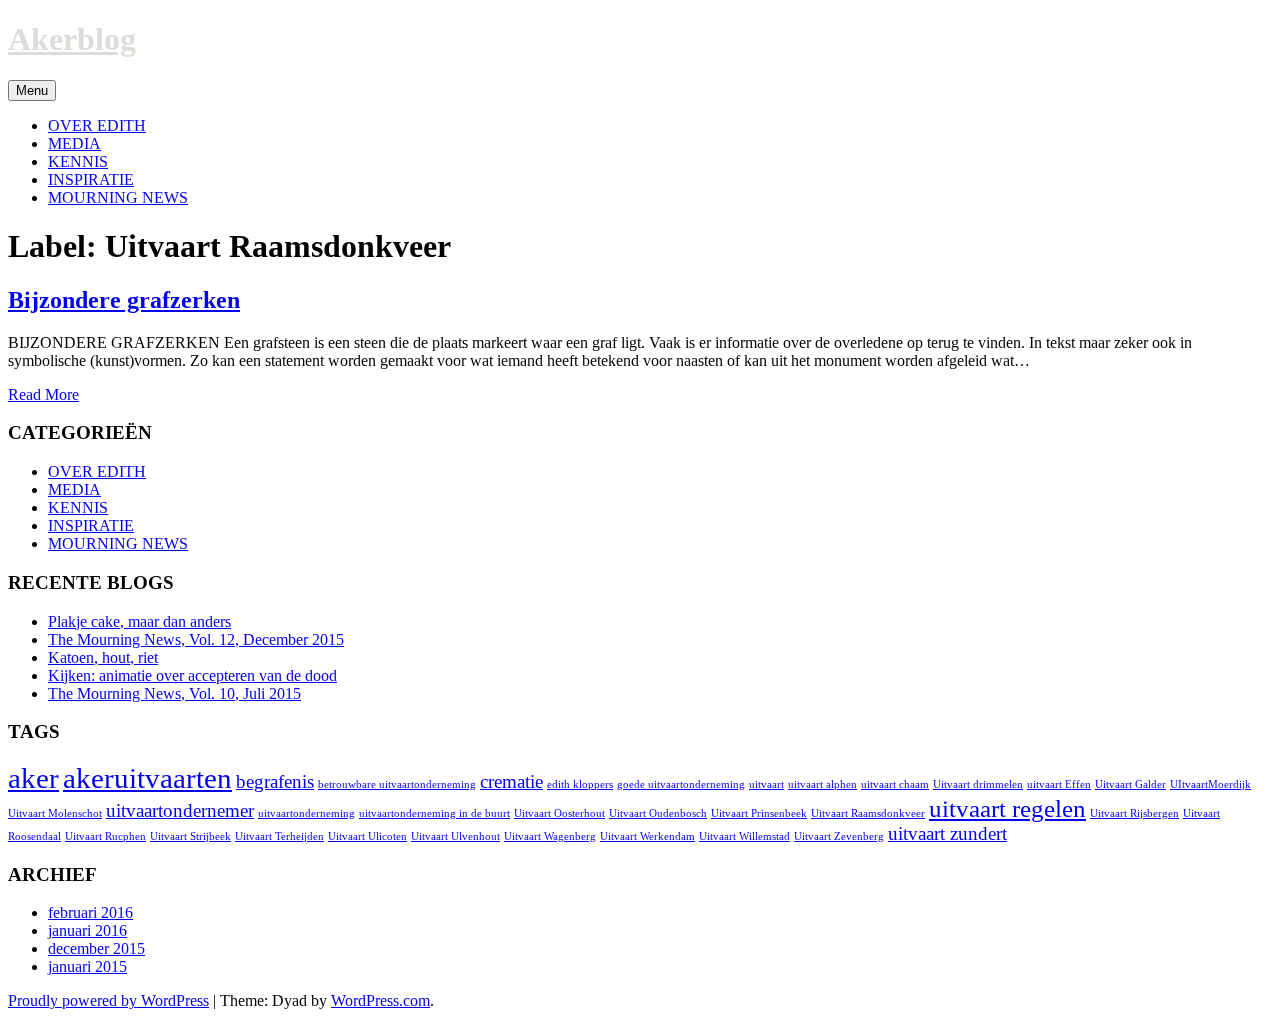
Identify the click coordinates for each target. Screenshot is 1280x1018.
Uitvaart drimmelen (978, 784)
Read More (43, 394)
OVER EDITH (97, 125)
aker (33, 778)
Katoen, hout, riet (103, 657)
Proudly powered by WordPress (108, 1000)
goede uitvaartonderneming (681, 784)
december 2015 (96, 948)
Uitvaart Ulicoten (367, 836)
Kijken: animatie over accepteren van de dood (192, 675)
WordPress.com (380, 1000)
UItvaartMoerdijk (1210, 784)
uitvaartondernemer (180, 810)
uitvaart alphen (822, 784)
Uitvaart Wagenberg (550, 836)
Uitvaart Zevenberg (839, 836)
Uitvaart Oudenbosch (658, 813)
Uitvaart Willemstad (744, 836)
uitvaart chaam (895, 784)
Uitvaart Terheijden (279, 836)
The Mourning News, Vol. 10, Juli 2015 (174, 693)
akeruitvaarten (147, 778)
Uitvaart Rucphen (105, 836)
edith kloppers (580, 784)
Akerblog (72, 39)
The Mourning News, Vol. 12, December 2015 (196, 639)
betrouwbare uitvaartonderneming (397, 784)
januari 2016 (87, 930)
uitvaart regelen (1007, 808)
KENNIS (78, 161)
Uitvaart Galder (1130, 784)
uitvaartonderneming (306, 813)
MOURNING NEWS (118, 197)
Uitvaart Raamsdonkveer (868, 813)
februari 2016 (90, 912)
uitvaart (766, 784)
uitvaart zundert (947, 833)
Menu (32, 90)
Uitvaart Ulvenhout (455, 836)
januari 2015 (87, 966)
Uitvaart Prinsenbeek (759, 813)
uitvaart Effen (1059, 784)
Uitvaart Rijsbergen (1134, 813)
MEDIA (74, 143)
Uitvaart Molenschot (55, 813)
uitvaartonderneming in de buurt (434, 813)
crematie (511, 781)
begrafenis (275, 781)
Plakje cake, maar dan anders (139, 621)
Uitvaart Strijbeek (190, 836)
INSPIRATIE (91, 179)
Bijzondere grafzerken (124, 300)
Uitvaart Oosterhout (559, 813)
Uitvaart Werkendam (647, 836)
